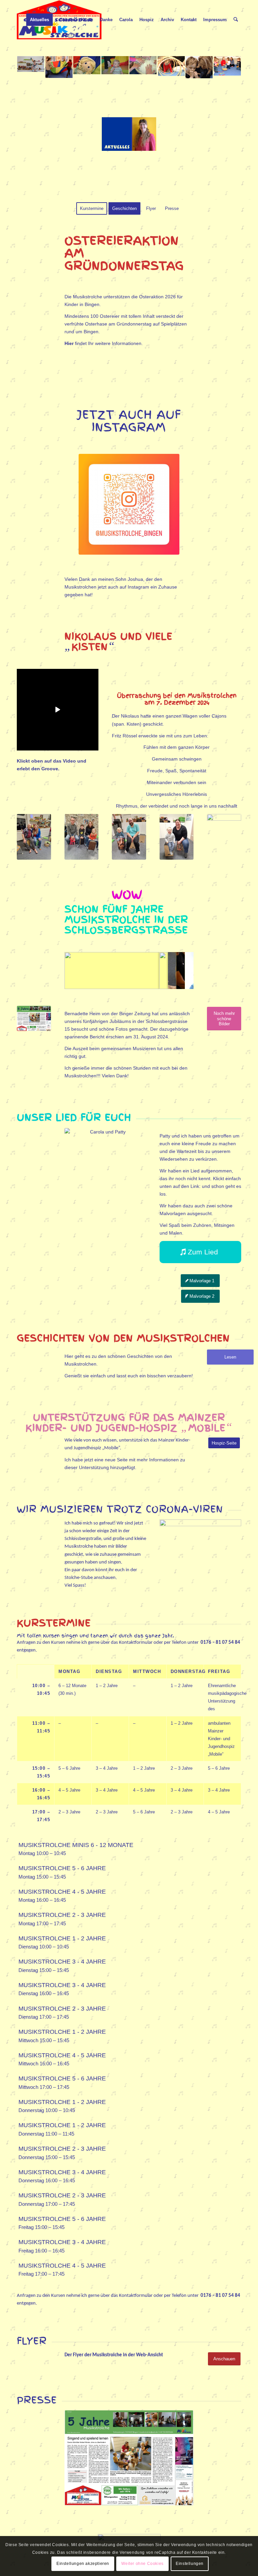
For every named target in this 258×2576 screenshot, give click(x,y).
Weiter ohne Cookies (142, 2564)
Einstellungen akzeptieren (83, 2564)
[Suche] (236, 20)
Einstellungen (190, 2564)
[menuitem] (39, 20)
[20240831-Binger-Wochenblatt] (34, 1018)
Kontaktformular (136, 1643)
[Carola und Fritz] (34, 837)
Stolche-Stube (79, 1578)
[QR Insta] (129, 504)
